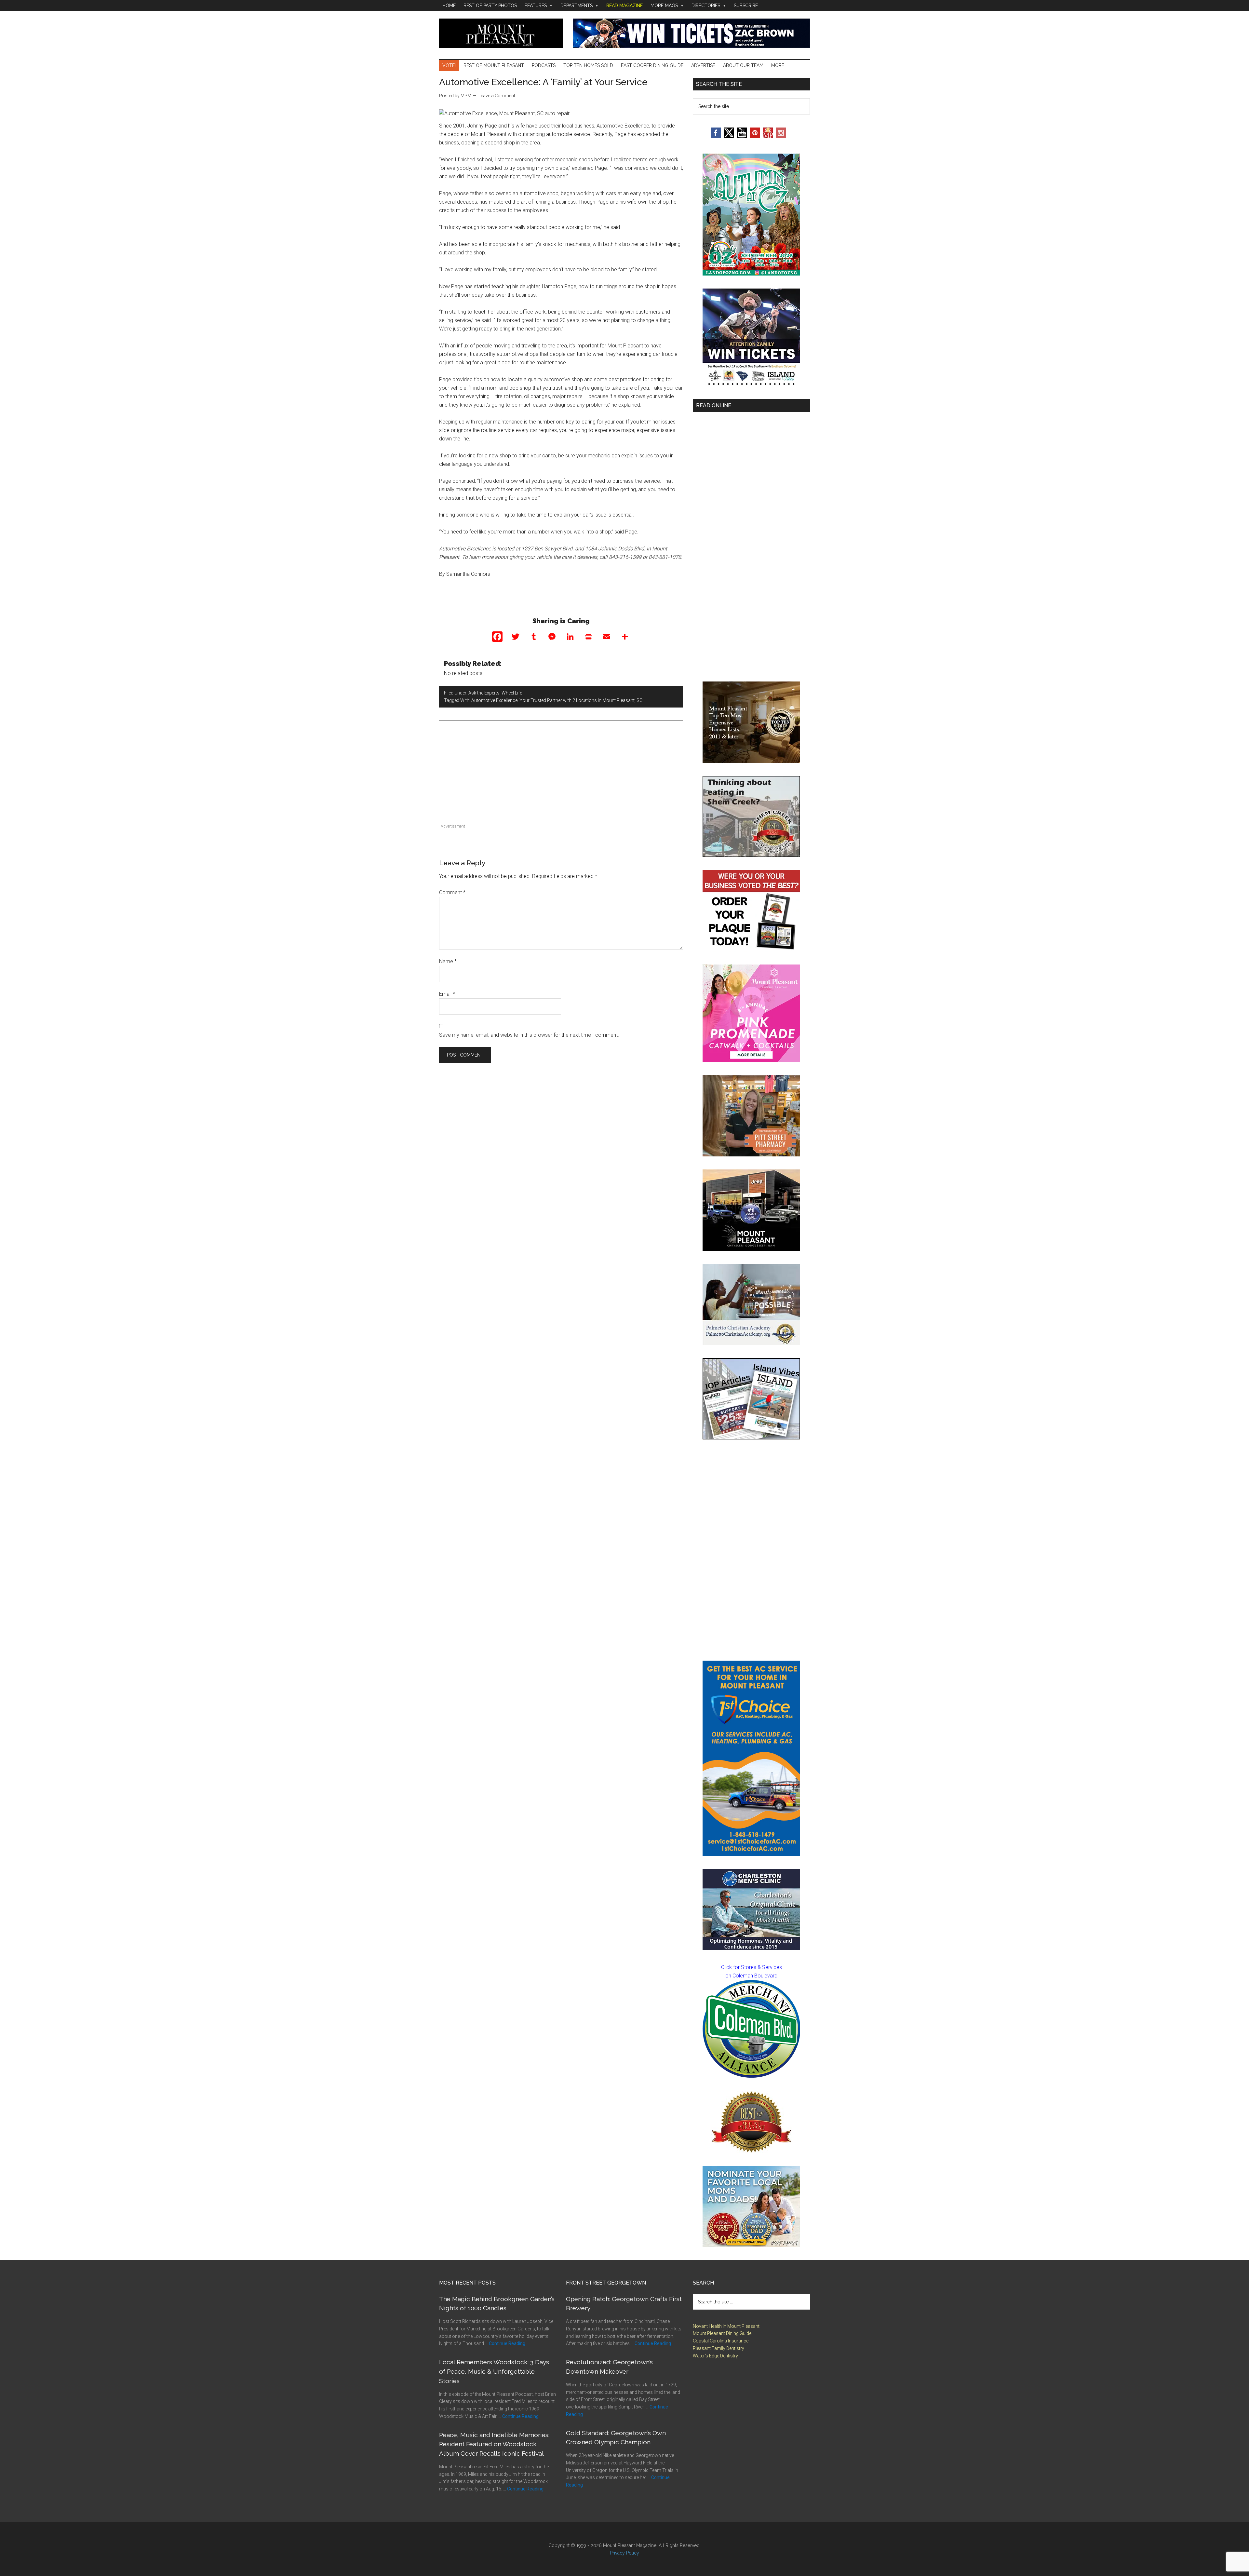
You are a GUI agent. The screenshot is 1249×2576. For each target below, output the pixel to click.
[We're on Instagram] (781, 136)
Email (447, 994)
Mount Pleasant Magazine (501, 33)
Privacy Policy (624, 2553)
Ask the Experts (484, 693)
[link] (751, 2029)
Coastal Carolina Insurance (721, 2341)
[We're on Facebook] (716, 136)
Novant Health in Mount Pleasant (726, 2326)
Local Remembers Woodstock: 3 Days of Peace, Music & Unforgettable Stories (494, 2371)
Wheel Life (512, 693)
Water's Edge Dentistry (715, 2356)
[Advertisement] (561, 776)
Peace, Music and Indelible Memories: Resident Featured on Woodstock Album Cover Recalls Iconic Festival (494, 2444)
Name (448, 961)
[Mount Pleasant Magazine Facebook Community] (768, 136)
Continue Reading (507, 2343)
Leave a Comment (497, 96)
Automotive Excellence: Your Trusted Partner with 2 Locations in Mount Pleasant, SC (557, 700)
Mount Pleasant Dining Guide (722, 2333)
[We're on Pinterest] (755, 136)
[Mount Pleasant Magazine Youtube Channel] (742, 136)
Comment (452, 892)
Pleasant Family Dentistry (719, 2348)
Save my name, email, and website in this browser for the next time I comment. (529, 1035)
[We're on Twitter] (729, 136)
